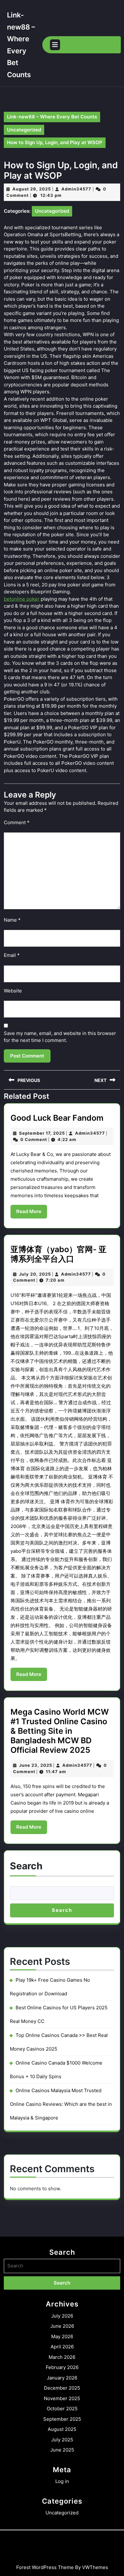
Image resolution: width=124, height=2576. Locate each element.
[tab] (55, 45)
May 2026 (62, 2336)
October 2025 (62, 2409)
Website (13, 991)
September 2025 (62, 2419)
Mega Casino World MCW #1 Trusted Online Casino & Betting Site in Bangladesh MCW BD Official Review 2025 (60, 1731)
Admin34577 (76, 189)
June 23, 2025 (36, 1765)
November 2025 (62, 2398)
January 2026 (62, 2378)
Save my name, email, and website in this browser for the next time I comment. (60, 1037)
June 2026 (62, 2326)
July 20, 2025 (35, 1274)
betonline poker (22, 599)
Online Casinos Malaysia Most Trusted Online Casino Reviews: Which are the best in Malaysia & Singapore (61, 2104)
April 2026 (62, 2347)
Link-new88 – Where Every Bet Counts (52, 117)
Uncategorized (24, 130)
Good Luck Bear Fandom (57, 1118)
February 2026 (62, 2367)
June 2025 (62, 2450)
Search (26, 1866)
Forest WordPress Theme (45, 2567)
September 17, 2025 (42, 1133)
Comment (17, 822)
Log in (62, 2481)
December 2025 (62, 2388)
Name (12, 920)
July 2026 (62, 2316)
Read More (32, 1213)
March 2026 (62, 2357)
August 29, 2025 (32, 189)
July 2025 (62, 2440)
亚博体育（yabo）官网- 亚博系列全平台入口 (59, 1254)
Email (12, 955)
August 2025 (62, 2429)
